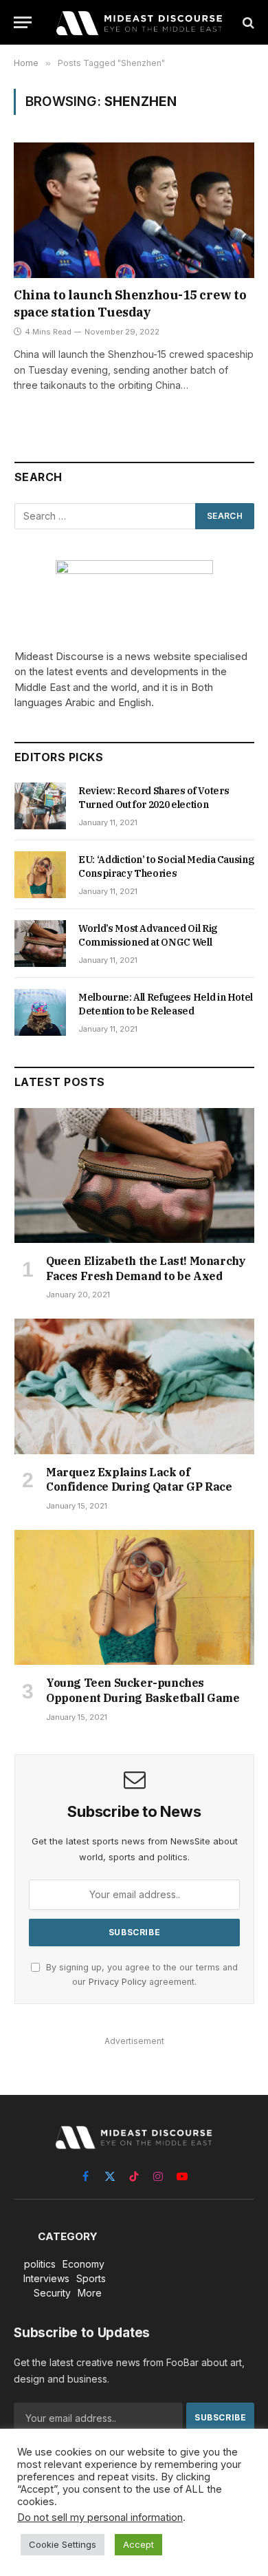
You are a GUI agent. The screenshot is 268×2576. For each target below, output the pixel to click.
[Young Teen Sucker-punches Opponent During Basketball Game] (134, 1597)
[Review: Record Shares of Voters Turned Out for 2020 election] (40, 806)
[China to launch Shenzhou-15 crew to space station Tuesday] (134, 210)
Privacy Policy (118, 1982)
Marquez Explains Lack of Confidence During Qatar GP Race (139, 1480)
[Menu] (23, 22)
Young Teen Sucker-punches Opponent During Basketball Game (143, 1690)
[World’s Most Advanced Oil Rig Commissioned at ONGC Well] (40, 944)
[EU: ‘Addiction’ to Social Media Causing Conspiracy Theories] (40, 875)
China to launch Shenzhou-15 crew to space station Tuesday (130, 303)
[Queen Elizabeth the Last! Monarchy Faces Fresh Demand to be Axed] (134, 1175)
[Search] (247, 22)
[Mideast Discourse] (138, 22)
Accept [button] (138, 2544)
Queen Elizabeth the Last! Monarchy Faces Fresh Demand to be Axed (146, 1268)
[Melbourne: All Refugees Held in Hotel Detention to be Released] (40, 1012)
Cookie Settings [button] (63, 2544)
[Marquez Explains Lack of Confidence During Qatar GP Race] (134, 1386)
